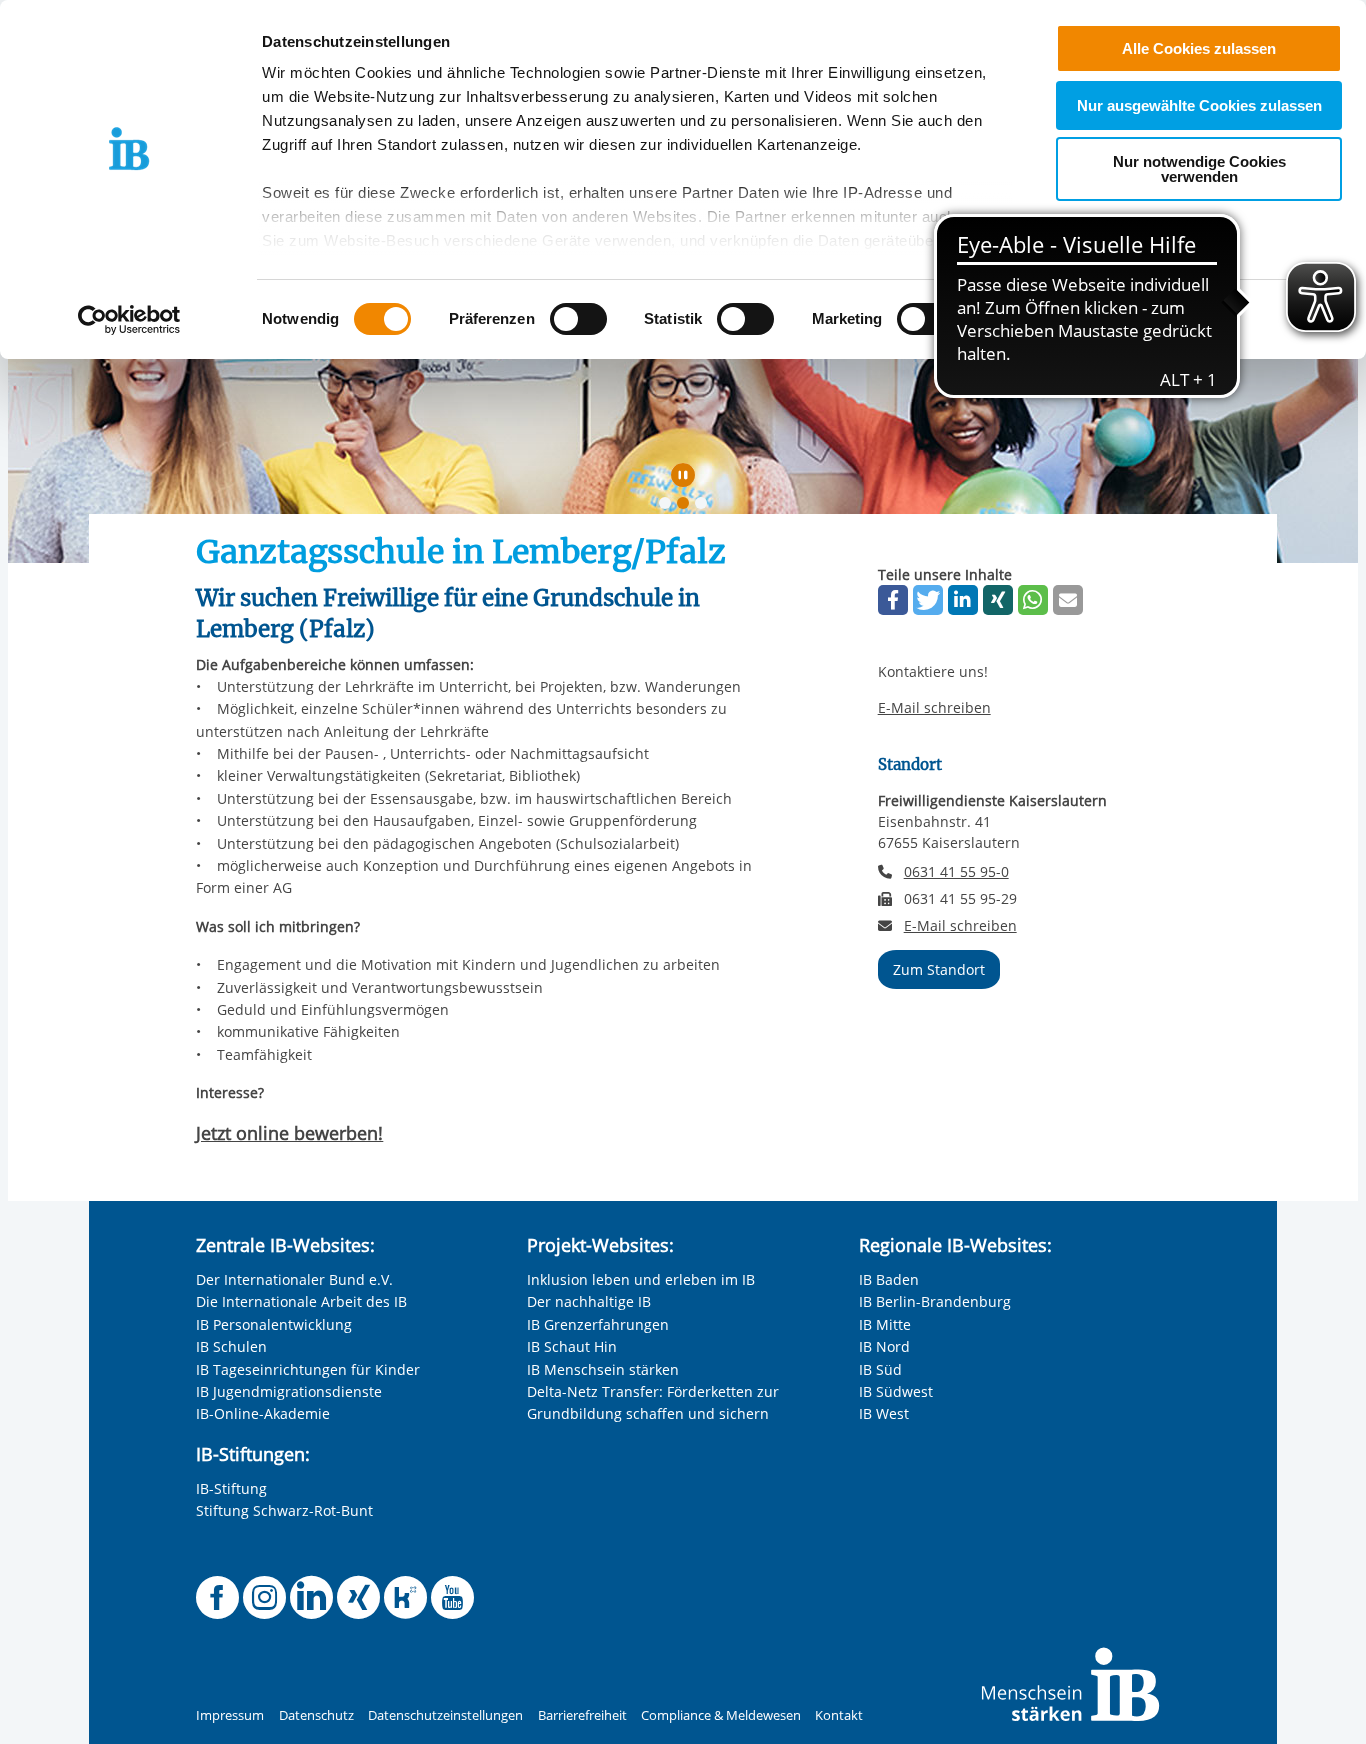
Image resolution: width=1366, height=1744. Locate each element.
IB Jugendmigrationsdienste (289, 1391)
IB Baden (889, 1279)
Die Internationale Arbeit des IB (301, 1301)
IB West (884, 1413)
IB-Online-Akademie (263, 1413)
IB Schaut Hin (572, 1346)
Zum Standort (939, 969)
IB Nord (884, 1346)
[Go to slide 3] (705, 507)
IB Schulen (231, 1346)
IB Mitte (885, 1324)
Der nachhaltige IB (589, 1301)
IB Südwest (896, 1391)
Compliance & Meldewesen (721, 1715)
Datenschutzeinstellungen (445, 1715)
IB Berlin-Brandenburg (935, 1301)
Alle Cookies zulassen (1199, 48)
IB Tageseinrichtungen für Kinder (308, 1369)
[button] (893, 600)
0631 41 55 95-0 (956, 871)
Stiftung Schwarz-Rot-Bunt (284, 1510)
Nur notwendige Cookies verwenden (1199, 169)
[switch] (578, 319)
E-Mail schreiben (934, 708)
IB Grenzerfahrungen (598, 1324)
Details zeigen (1041, 319)
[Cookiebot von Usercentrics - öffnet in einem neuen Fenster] (129, 320)
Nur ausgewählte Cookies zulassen (1199, 105)
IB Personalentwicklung (274, 1324)
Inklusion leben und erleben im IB (641, 1279)
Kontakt (839, 1715)
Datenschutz (316, 1715)
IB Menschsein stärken (603, 1369)
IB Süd (880, 1369)
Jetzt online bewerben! (289, 1133)
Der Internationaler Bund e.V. (294, 1279)
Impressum (230, 1715)
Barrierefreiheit (582, 1715)
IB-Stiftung (231, 1488)
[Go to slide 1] (669, 507)
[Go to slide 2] (687, 507)
